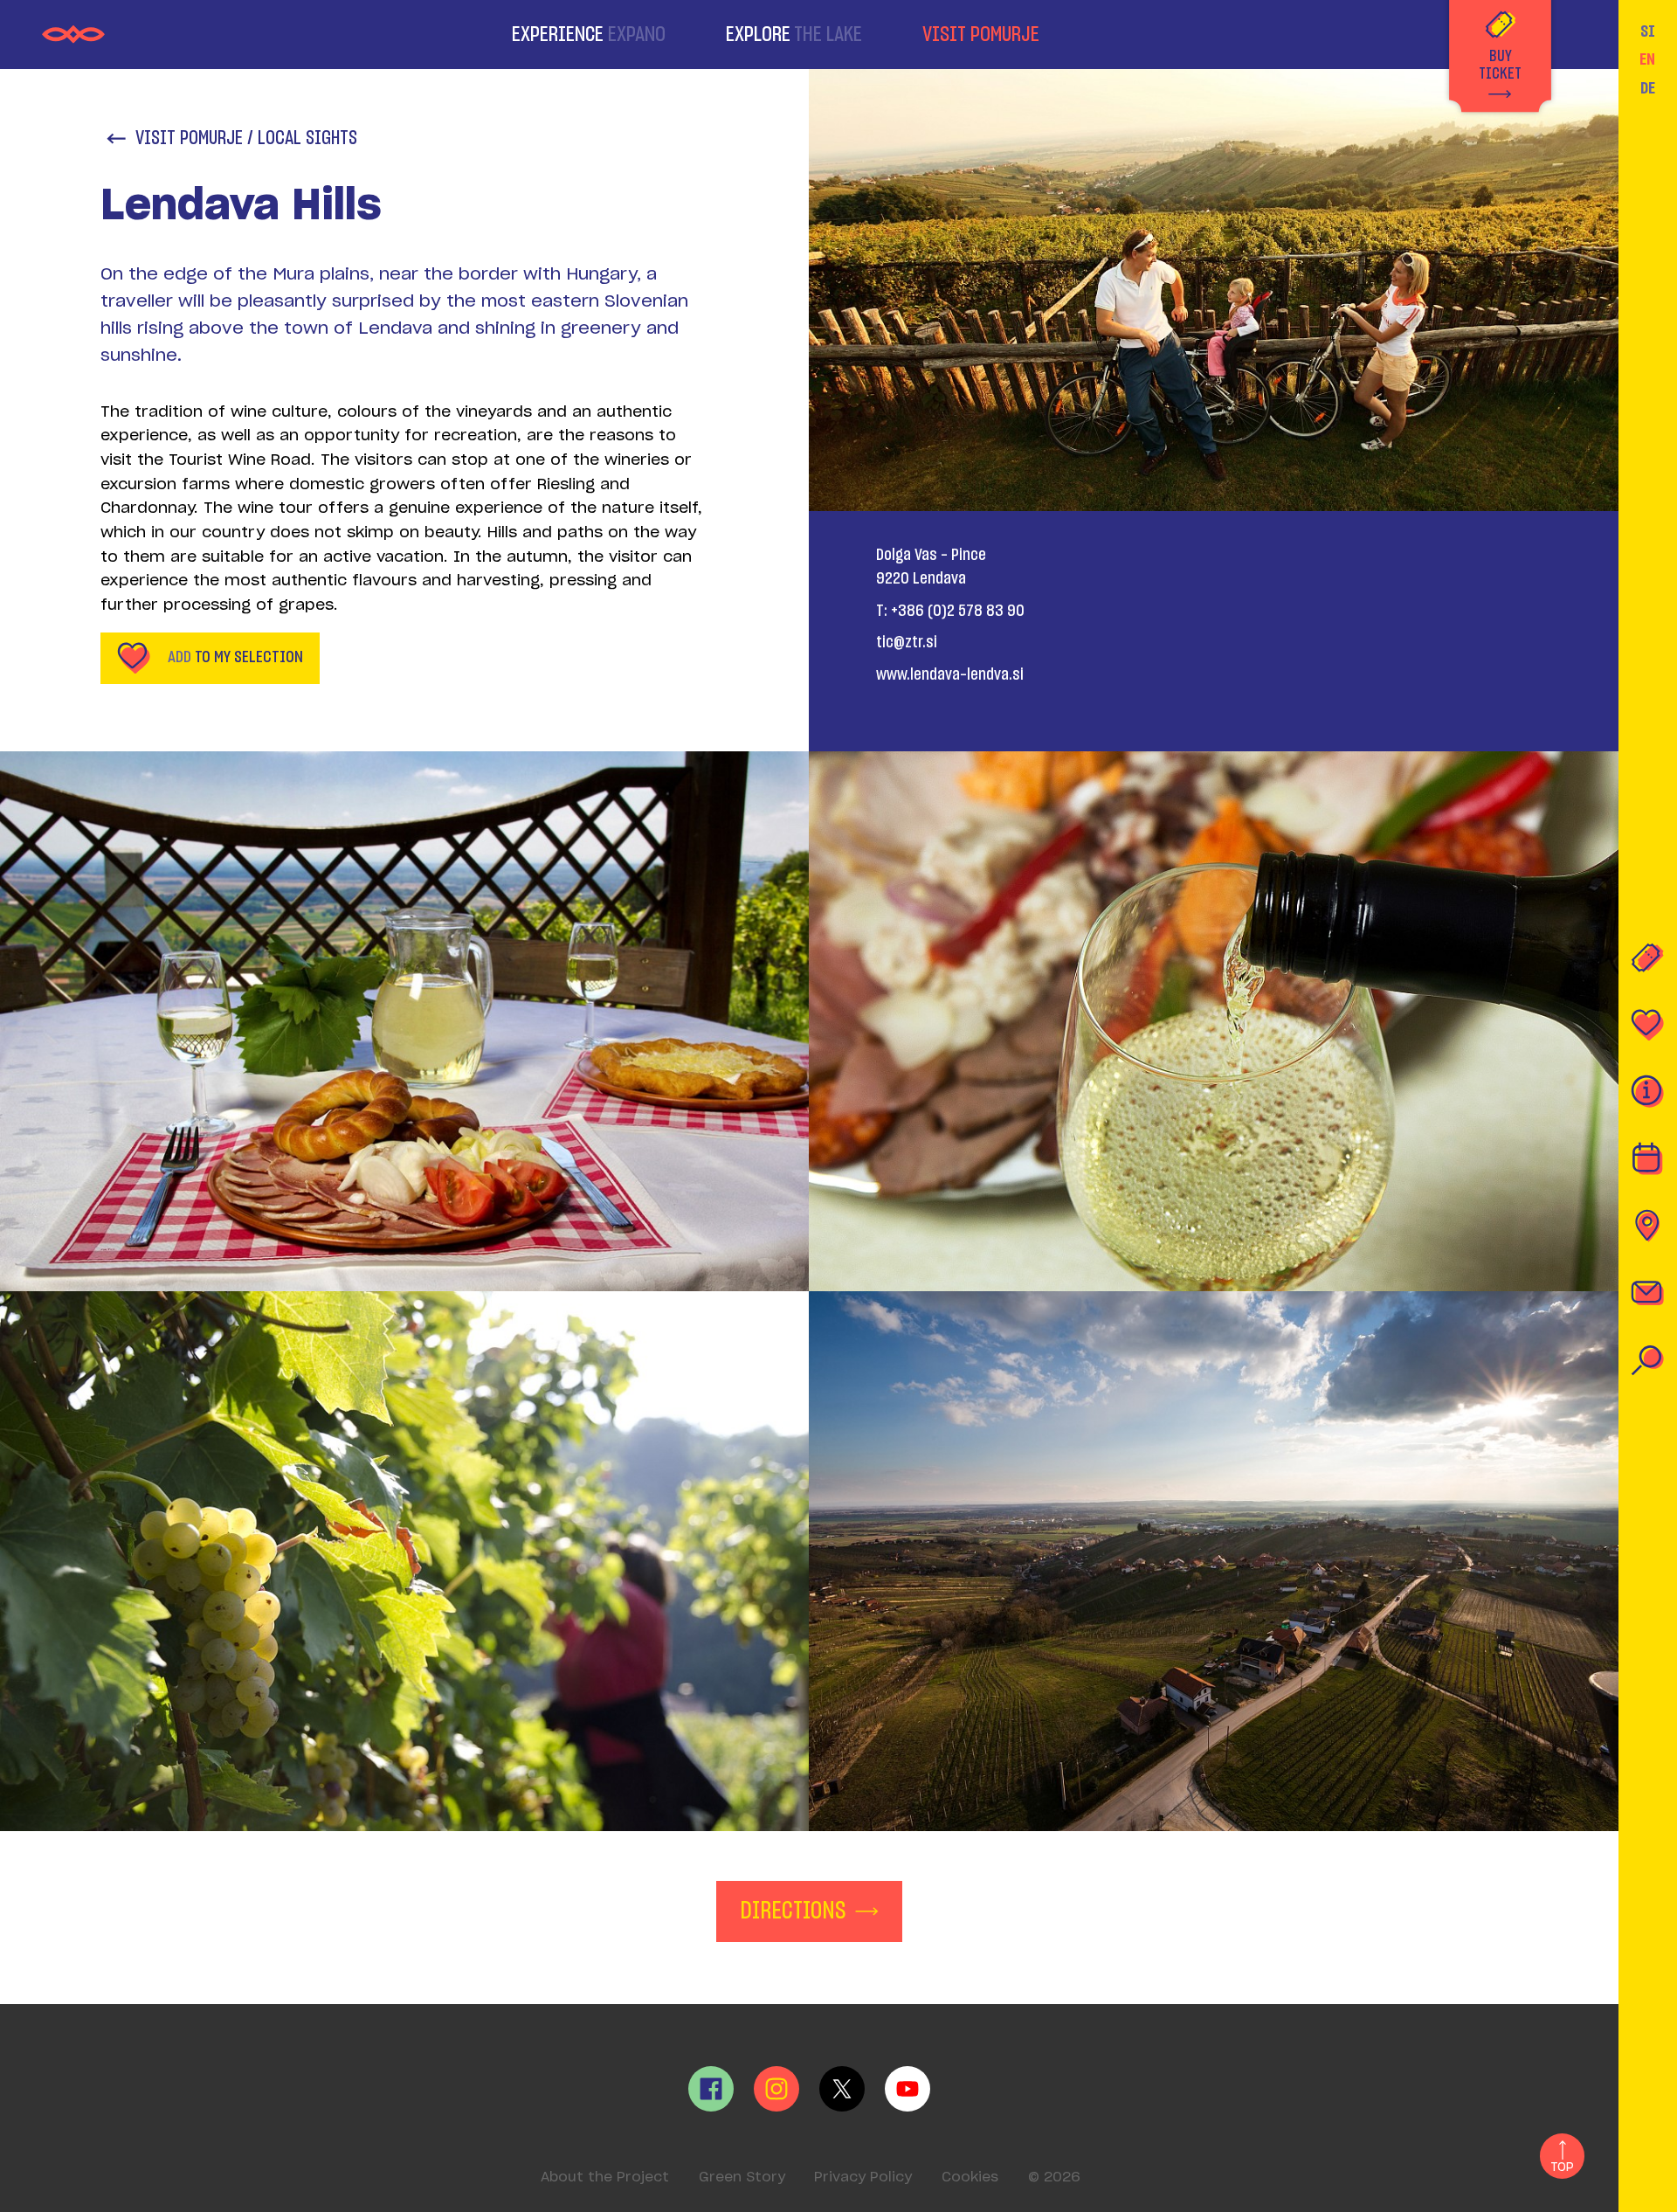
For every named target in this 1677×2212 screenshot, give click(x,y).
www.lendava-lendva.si (950, 675)
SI (1648, 32)
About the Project (605, 2177)
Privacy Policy (863, 2177)
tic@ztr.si (907, 643)
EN (1647, 60)
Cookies (970, 2177)
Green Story (742, 2177)
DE (1648, 89)
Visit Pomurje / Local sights (246, 138)
